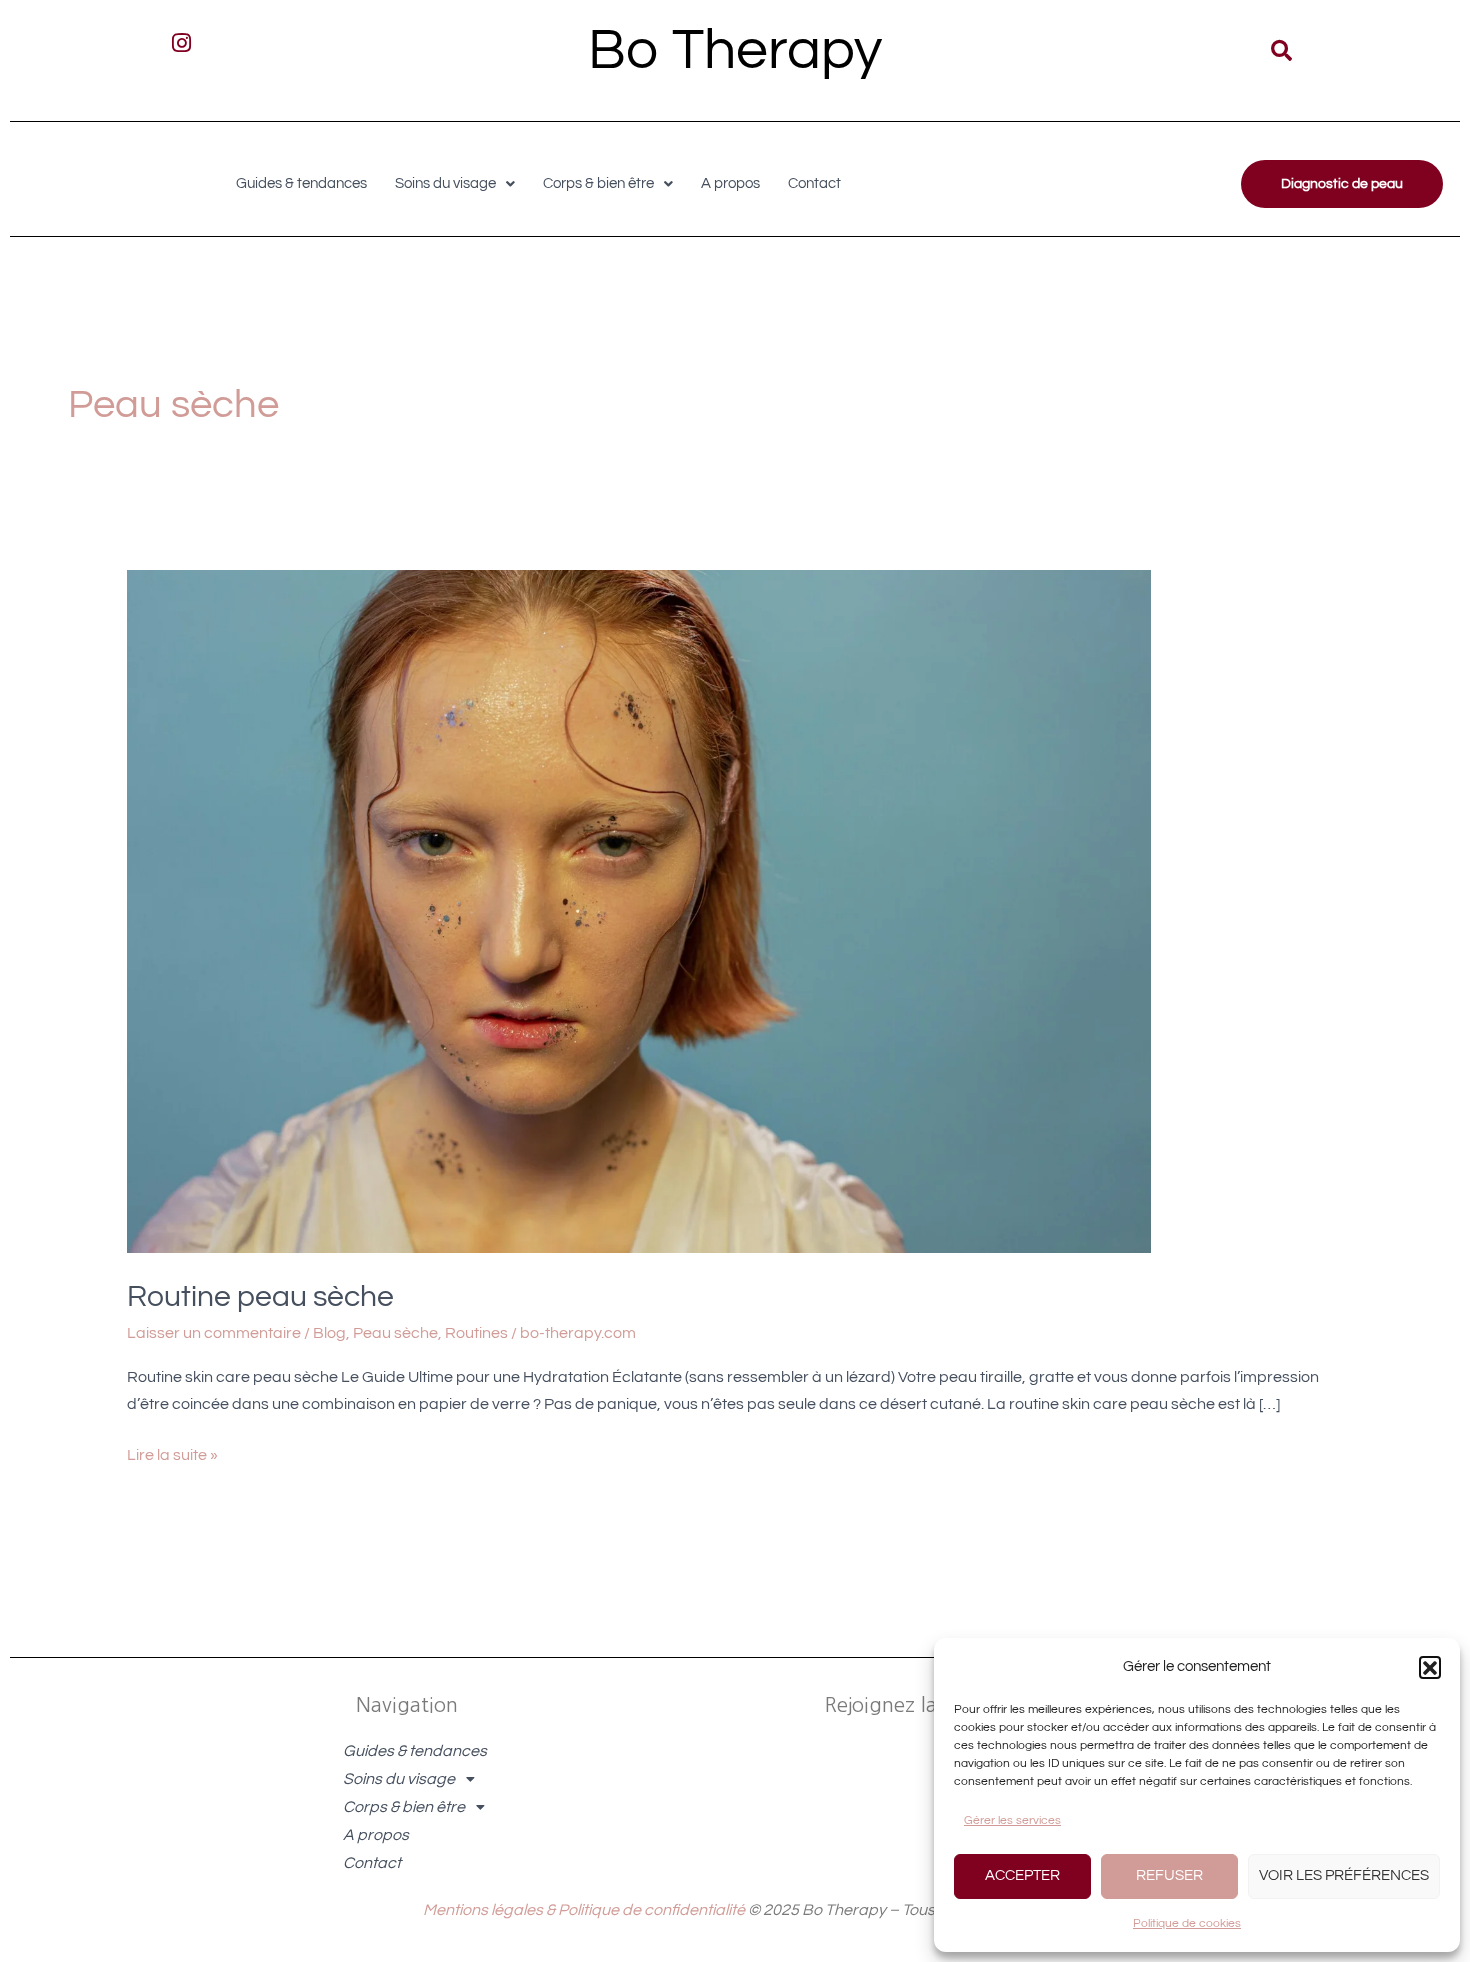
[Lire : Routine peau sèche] (639, 911)
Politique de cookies (1187, 1923)
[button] (1430, 1667)
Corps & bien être (598, 183)
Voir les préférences (1344, 1875)
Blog (329, 1333)
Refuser (1169, 1875)
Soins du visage (445, 183)
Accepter (1022, 1875)
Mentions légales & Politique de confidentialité (584, 1910)
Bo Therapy (735, 50)
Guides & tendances (301, 183)
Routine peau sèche (260, 1296)
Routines (476, 1333)
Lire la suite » (172, 1452)
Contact (814, 183)
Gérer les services (1012, 1820)
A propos (730, 183)
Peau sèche (395, 1333)
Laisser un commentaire (214, 1333)
